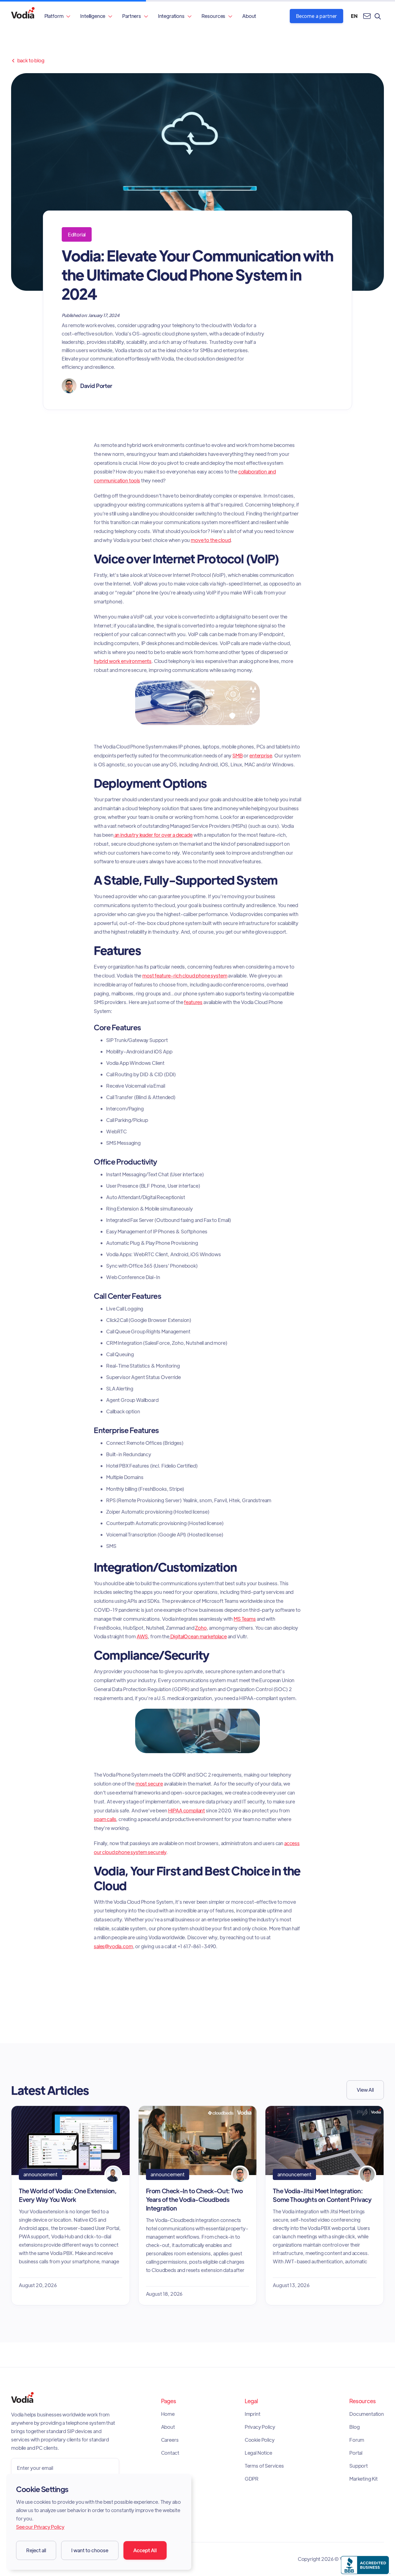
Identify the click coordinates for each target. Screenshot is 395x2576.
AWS (142, 1636)
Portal (356, 2453)
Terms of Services (264, 2466)
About (249, 16)
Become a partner (316, 16)
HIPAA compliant (187, 1810)
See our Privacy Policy (40, 2527)
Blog (354, 2427)
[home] (23, 16)
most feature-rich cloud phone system (185, 975)
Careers (170, 2440)
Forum (357, 2440)
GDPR (252, 2479)
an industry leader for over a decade (153, 835)
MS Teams (245, 1619)
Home (168, 2414)
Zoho (201, 1628)
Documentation (367, 2414)
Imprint (253, 2414)
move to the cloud (211, 540)
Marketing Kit (364, 2479)
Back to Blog (28, 60)
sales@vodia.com (113, 1946)
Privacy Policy (260, 2427)
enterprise (261, 755)
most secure (149, 1784)
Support (359, 2466)
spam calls (105, 1819)
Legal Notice (258, 2453)
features (193, 1002)
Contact (170, 2453)
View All (365, 2090)
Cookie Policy (260, 2440)
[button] (58, 16)
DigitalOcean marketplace (198, 1636)
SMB (238, 755)
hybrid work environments (123, 661)
